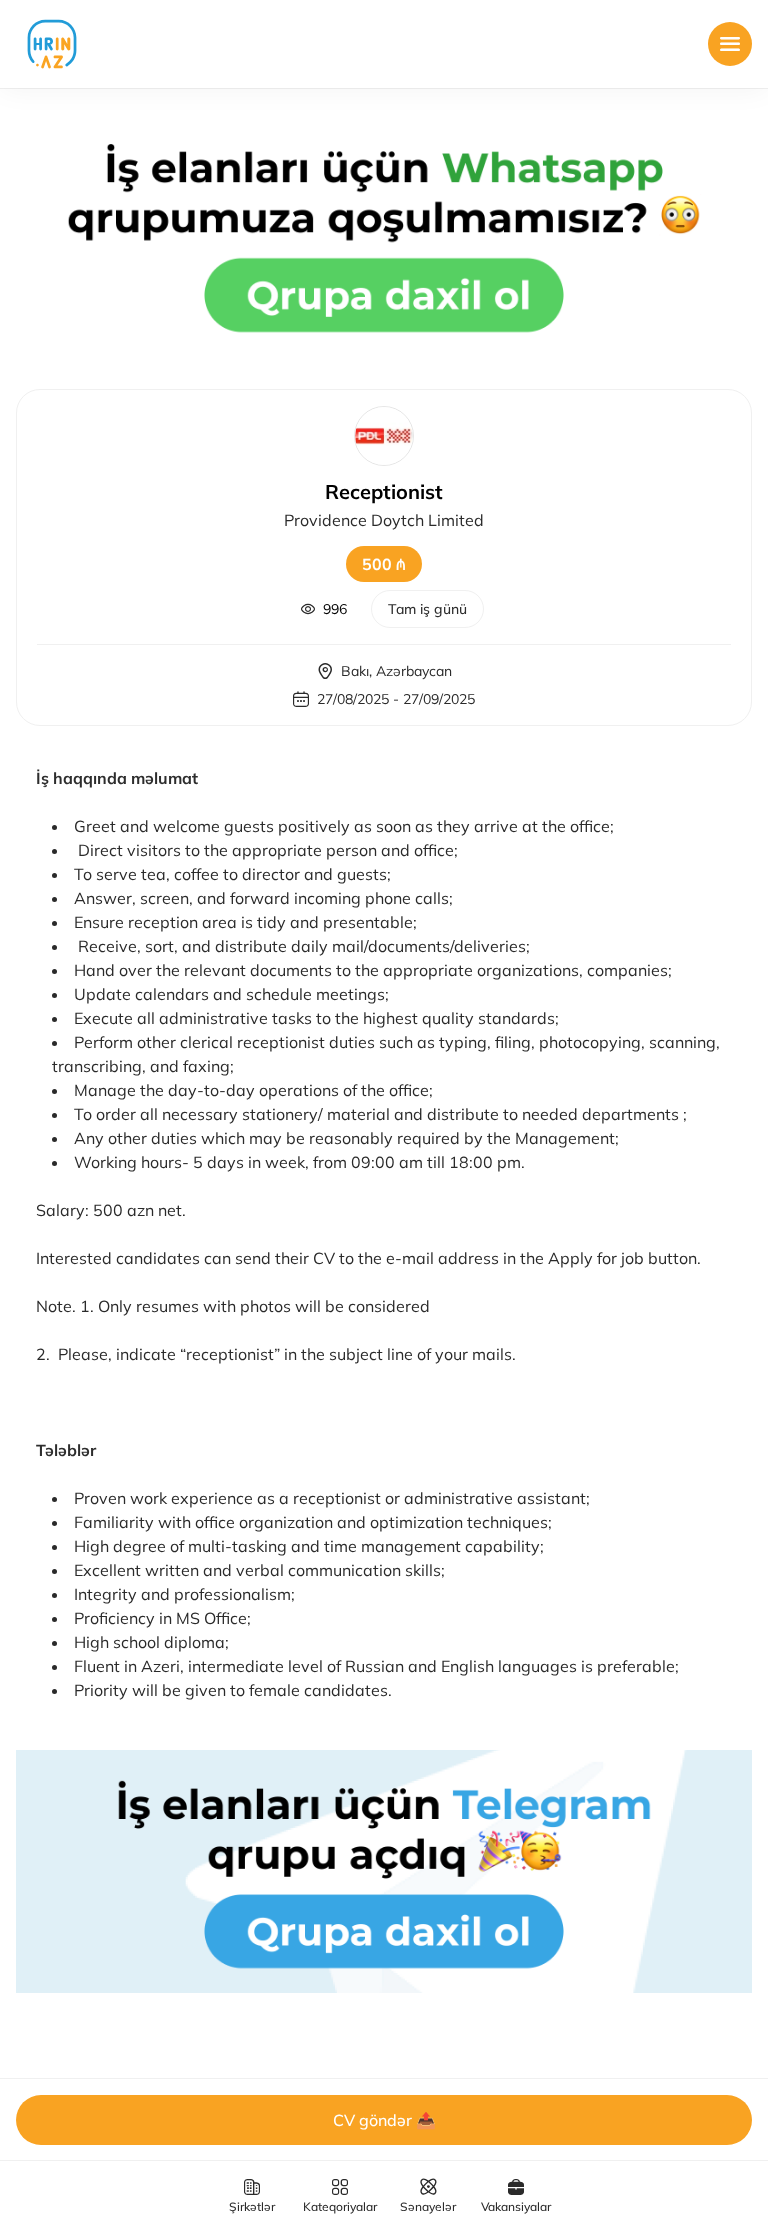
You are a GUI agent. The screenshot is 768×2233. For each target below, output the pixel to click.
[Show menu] (730, 44)
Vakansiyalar (516, 2206)
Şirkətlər (252, 2206)
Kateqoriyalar (340, 2206)
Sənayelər (428, 2206)
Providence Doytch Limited (384, 520)
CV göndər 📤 (384, 2120)
